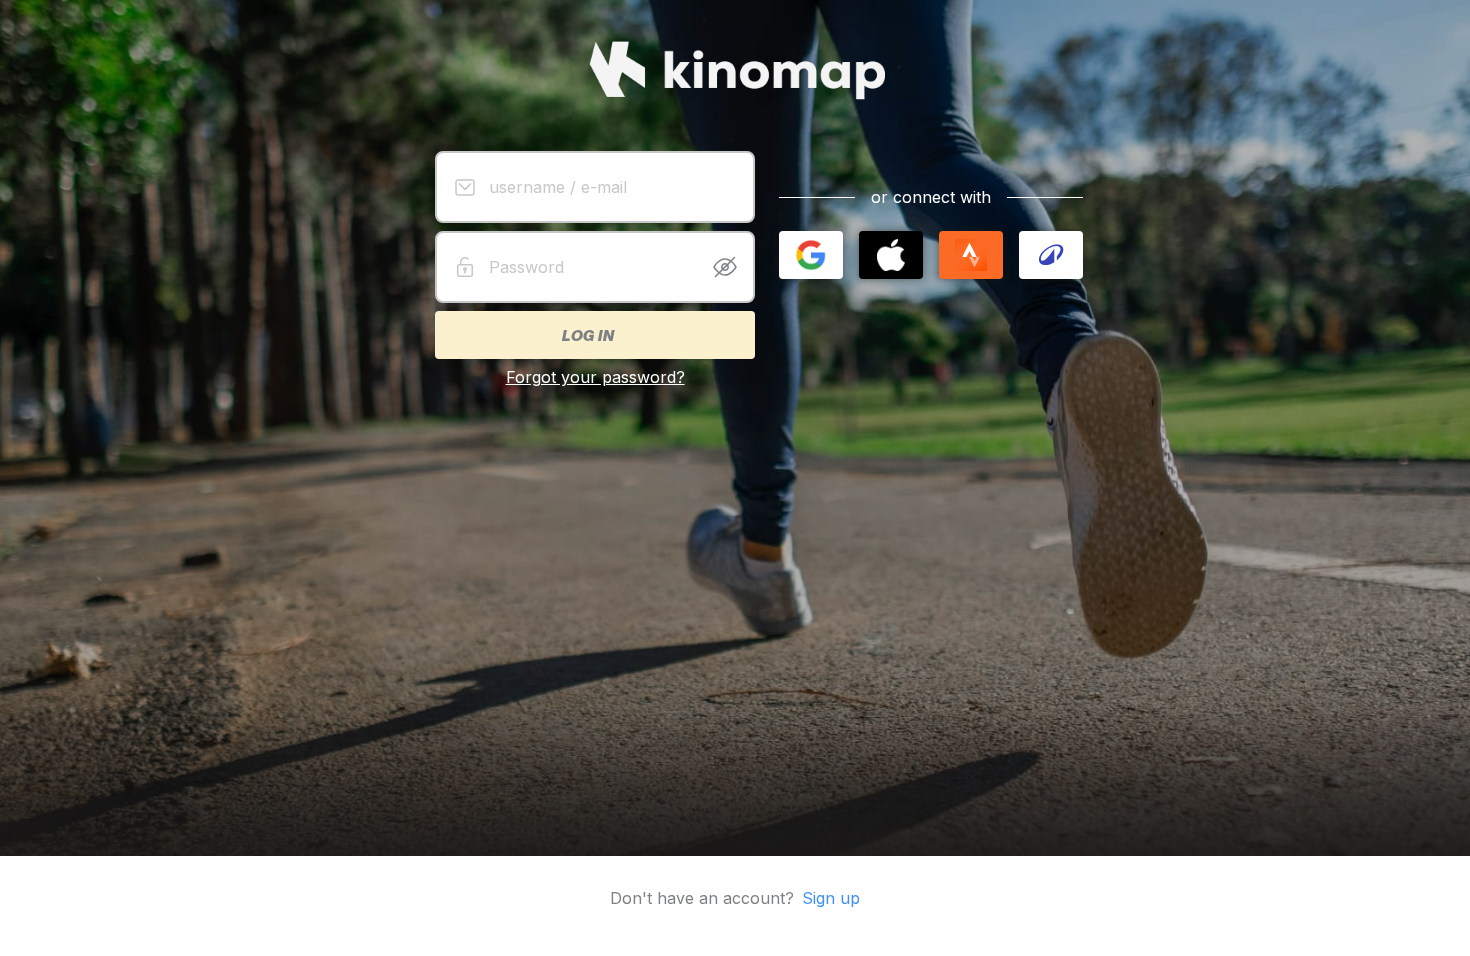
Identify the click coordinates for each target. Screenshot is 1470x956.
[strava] (971, 255)
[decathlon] (1051, 255)
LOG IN (587, 335)
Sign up (831, 898)
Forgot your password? (595, 377)
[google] (811, 255)
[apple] (891, 255)
